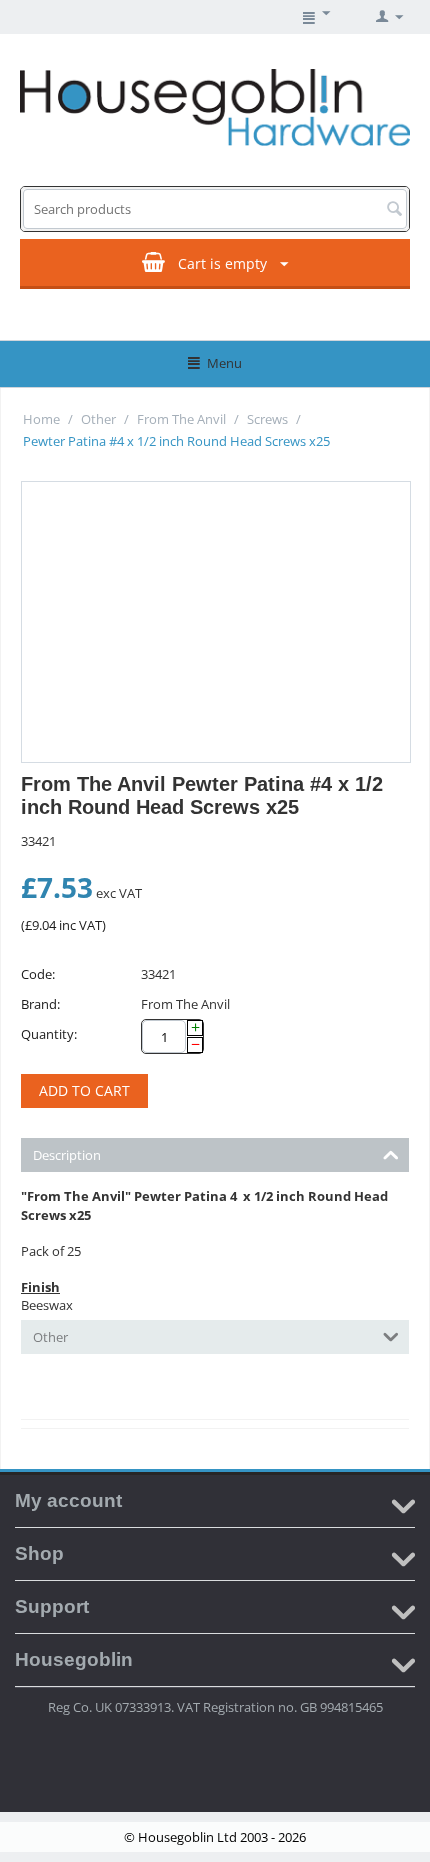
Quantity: (49, 1034)
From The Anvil (181, 419)
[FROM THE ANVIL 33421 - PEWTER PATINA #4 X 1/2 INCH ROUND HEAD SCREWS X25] (216, 622)
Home (41, 419)
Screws (267, 419)
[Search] (394, 210)
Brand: (40, 1004)
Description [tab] (67, 1155)
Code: (38, 974)
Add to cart (84, 1090)
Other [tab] (50, 1337)
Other (98, 419)
